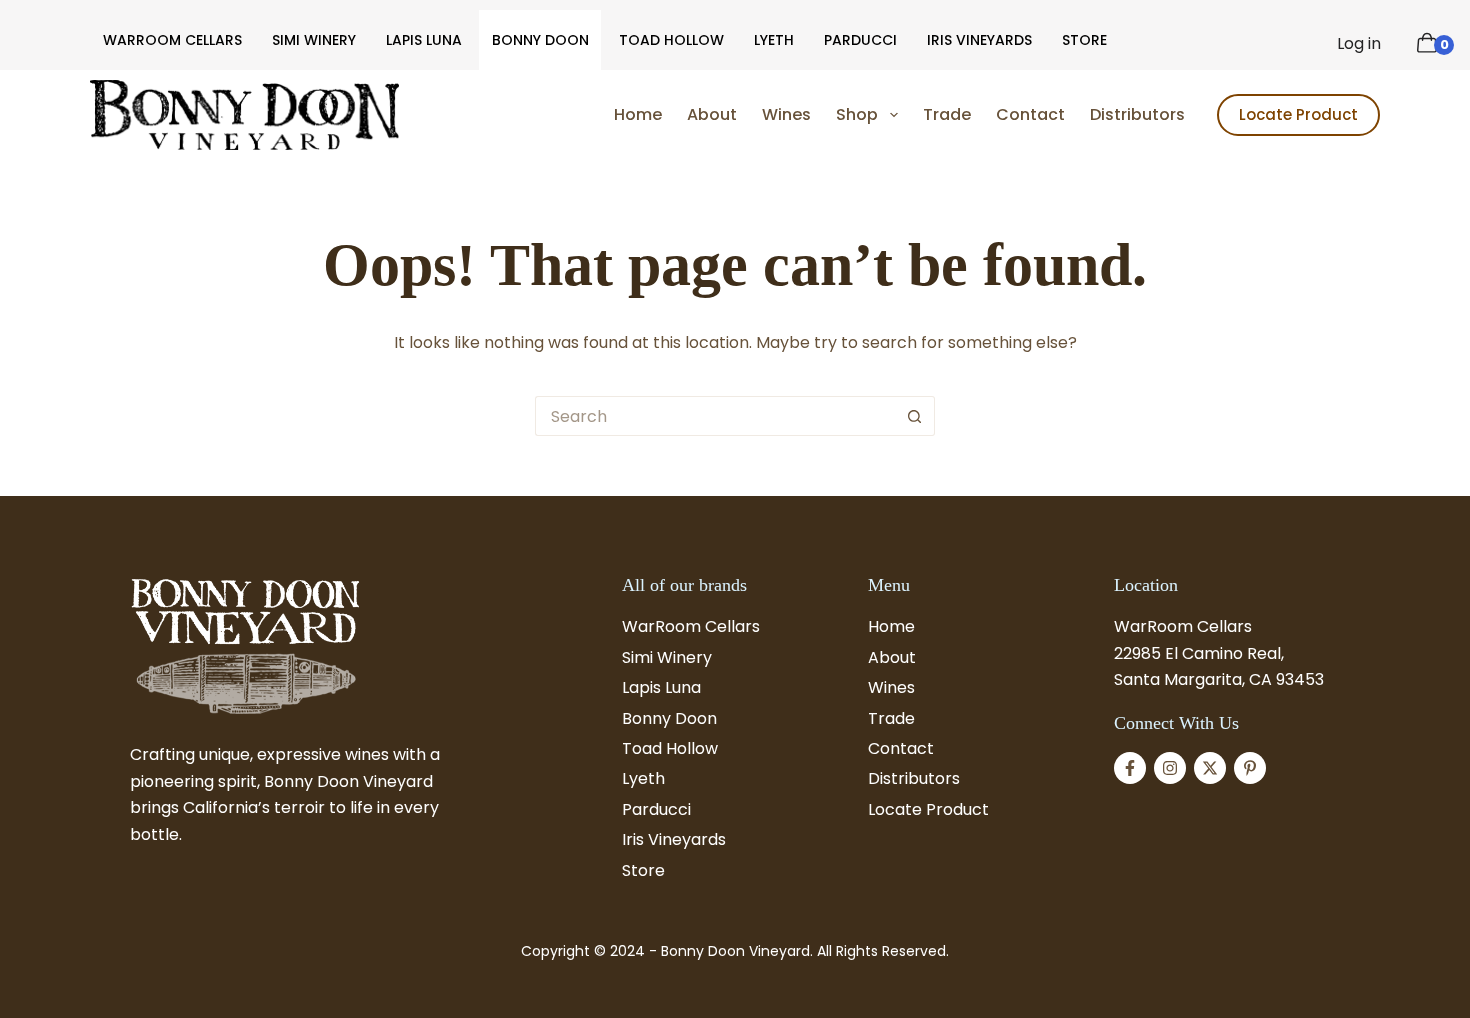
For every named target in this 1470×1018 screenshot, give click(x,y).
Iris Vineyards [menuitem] (979, 40)
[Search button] (915, 416)
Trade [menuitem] (947, 114)
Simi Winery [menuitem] (314, 40)
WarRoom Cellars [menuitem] (172, 40)
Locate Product (1298, 114)
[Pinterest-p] (1250, 768)
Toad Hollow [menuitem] (671, 40)
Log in (1359, 43)
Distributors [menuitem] (1137, 114)
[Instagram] (1170, 768)
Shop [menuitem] (857, 114)
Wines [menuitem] (786, 114)
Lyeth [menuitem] (774, 40)
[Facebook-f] (1130, 768)
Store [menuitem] (1084, 40)
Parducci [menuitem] (860, 40)
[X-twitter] (1210, 768)
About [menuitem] (712, 114)
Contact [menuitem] (1030, 114)
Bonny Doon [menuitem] (540, 40)
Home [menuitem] (638, 114)
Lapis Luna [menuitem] (424, 40)
